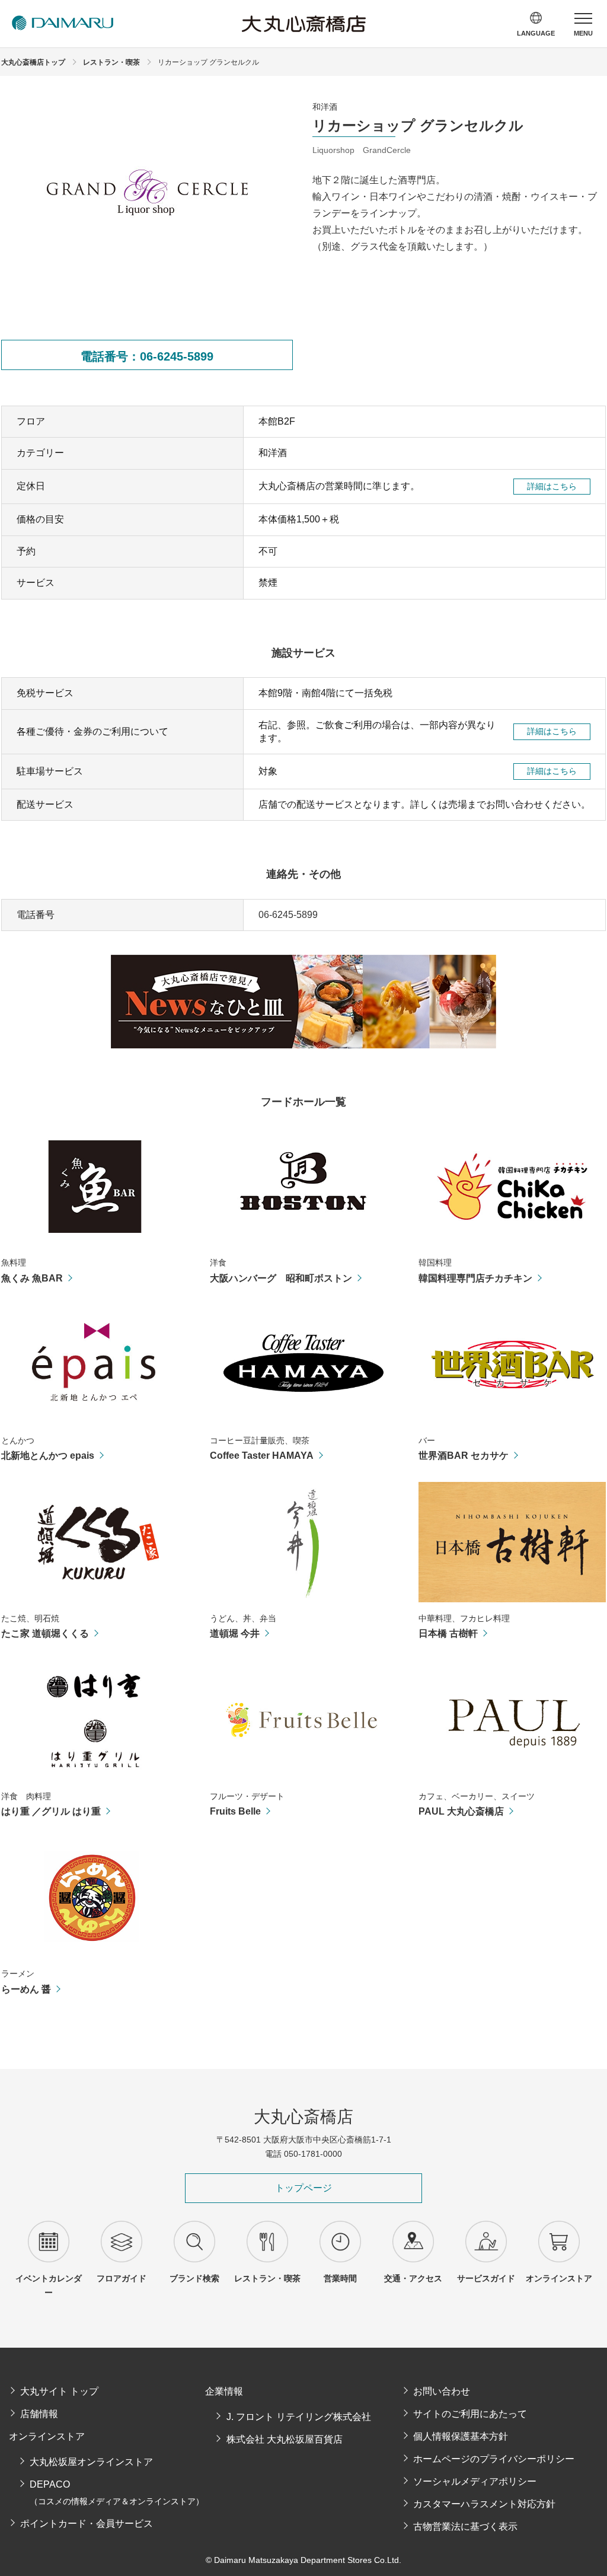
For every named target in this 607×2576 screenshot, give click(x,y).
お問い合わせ (442, 2391)
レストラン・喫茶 (111, 62)
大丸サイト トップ (59, 2391)
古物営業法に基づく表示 (465, 2526)
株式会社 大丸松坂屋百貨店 (284, 2439)
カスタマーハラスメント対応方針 (484, 2504)
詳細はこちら (552, 486)
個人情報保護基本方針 (461, 2436)
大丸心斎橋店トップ (33, 62)
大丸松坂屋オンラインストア (91, 2462)
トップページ (303, 2188)
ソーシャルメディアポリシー (475, 2481)
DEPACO (117, 2493)
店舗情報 (39, 2414)
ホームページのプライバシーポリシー (494, 2459)
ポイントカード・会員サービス (87, 2524)
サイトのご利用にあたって (470, 2414)
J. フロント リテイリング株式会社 (298, 2417)
